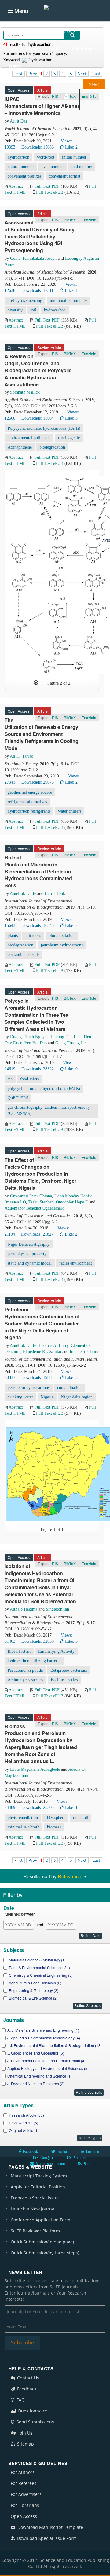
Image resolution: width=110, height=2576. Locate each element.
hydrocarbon (18, 157)
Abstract (16, 186)
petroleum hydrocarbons (62, 945)
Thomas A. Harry (53, 1345)
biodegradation (52, 447)
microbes (33, 936)
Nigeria (47, 1397)
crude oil (81, 1818)
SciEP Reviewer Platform (35, 2231)
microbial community (68, 301)
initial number (74, 157)
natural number (21, 167)
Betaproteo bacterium (69, 1670)
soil (33, 310)
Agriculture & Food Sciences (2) (35, 1983)
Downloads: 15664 (38, 418)
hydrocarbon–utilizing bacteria (34, 1661)
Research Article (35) (26, 2115)
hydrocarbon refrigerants (29, 811)
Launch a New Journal (33, 2209)
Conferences (85, 48)
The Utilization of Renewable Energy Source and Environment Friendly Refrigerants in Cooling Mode (42, 734)
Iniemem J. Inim (84, 1352)
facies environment (76, 1263)
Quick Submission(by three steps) (45, 2253)
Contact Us (28, 2378)
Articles (67, 31)
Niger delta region (77, 1397)
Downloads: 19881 (38, 1378)
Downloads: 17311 (37, 290)
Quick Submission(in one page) (42, 2242)
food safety (30, 1079)
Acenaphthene (20, 447)
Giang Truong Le (70, 1043)
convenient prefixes (24, 176)
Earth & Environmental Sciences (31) (39, 1967)
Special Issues (24, 48)
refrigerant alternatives (27, 802)
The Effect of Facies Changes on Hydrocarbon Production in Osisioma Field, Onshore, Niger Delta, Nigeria (40, 1174)
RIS (55, 220)
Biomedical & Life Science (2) (33, 1998)
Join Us (25, 2433)
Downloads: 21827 (37, 1234)
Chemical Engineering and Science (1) (40, 2076)
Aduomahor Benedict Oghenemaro (35, 1208)
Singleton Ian (57, 1609)
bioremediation (62, 936)
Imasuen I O (15, 1202)
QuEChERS (18, 1098)
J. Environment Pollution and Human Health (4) (46, 2061)
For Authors (23, 2472)
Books (55, 48)
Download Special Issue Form (46, 2538)
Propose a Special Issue (35, 2198)
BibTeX (70, 220)
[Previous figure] (36, 683)
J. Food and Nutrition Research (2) (36, 2084)
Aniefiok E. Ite (23, 893)
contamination (69, 1388)
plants (13, 936)
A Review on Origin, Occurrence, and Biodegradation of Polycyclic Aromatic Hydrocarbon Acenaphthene (38, 370)
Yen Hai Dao (36, 1043)
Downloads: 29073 (38, 782)
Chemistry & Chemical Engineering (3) (41, 1975)
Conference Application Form (40, 2220)
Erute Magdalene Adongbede (35, 1769)
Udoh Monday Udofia (73, 1196)
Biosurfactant (19, 1651)
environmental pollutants (29, 438)
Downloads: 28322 (38, 1069)
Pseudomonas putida (25, 1670)
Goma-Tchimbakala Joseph (33, 258)
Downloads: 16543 (38, 926)
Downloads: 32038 (38, 1641)
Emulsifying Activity (56, 1651)
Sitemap (25, 2444)
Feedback (26, 2389)
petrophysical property (27, 1254)
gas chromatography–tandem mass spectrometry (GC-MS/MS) (49, 1110)
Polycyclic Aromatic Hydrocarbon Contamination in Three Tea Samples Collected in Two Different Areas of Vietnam (37, 1015)
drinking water (20, 1397)
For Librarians (25, 2505)
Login (66, 103)
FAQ (20, 2400)
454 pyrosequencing (25, 301)
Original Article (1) (24, 2130)
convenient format (65, 176)
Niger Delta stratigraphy (29, 1244)
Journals (40, 31)
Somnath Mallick (25, 392)
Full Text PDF (47, 186)
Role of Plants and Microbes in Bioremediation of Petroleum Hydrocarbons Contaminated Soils (38, 871)
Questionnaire (32, 2411)
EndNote (89, 220)
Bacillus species (64, 1680)
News (15, 66)
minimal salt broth (24, 1827)
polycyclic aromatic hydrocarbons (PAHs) (44, 1088)
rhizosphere (55, 1818)
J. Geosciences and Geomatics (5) (36, 2053)
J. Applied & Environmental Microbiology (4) (44, 2038)
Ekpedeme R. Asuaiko (42, 1352)
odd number (82, 167)
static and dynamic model (30, 1263)
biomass (54, 1827)
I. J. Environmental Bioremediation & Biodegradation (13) (55, 2045)
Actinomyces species (25, 1680)
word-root (46, 157)
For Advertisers (26, 2494)
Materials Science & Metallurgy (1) (37, 1960)
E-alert (92, 103)
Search (40, 103)
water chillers (70, 811)
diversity (15, 310)
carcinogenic (69, 438)
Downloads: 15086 (38, 147)
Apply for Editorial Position (38, 2187)
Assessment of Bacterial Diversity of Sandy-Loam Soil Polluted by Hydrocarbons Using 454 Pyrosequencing (40, 236)
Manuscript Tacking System (39, 2176)
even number (53, 167)
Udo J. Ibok (55, 893)
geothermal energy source (30, 792)
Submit (94, 84)
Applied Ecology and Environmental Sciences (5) (48, 2068)
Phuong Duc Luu (66, 1037)
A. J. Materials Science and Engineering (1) (43, 2030)
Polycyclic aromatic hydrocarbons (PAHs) (44, 428)
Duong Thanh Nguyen (29, 1037)
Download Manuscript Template (50, 2527)
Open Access (24, 2516)
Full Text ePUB (50, 192)
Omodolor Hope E (72, 1202)
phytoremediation (23, 1818)
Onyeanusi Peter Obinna (31, 1196)
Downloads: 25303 (38, 1808)
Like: (71, 147)
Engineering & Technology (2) (34, 1990)
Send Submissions (35, 2422)
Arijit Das (18, 121)
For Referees (24, 2483)
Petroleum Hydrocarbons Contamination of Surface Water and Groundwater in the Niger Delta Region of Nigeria (42, 1323)
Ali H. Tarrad (22, 756)
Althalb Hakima (24, 1609)
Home (15, 31)
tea (10, 1079)
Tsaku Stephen (41, 1202)
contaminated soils (24, 955)
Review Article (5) (24, 2123)
